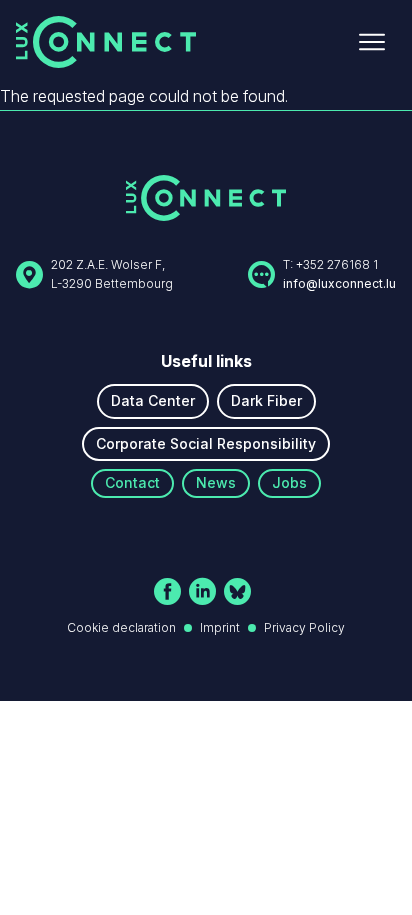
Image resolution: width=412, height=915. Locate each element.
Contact (132, 482)
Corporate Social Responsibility (206, 443)
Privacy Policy (304, 627)
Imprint (220, 627)
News (216, 482)
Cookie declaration (121, 627)
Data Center (153, 400)
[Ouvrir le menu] (372, 42)
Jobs (289, 482)
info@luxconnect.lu (339, 283)
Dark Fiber (266, 400)
